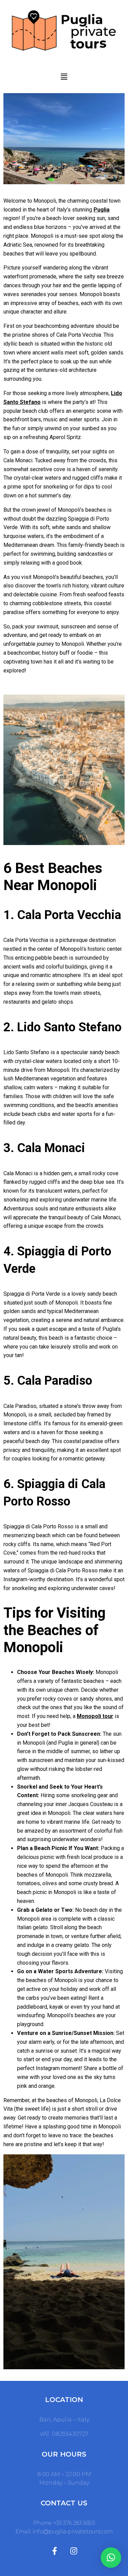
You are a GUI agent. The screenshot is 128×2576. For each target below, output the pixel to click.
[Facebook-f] (55, 2551)
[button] (64, 77)
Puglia (102, 210)
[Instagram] (74, 2551)
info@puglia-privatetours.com (73, 2531)
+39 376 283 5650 (74, 2523)
